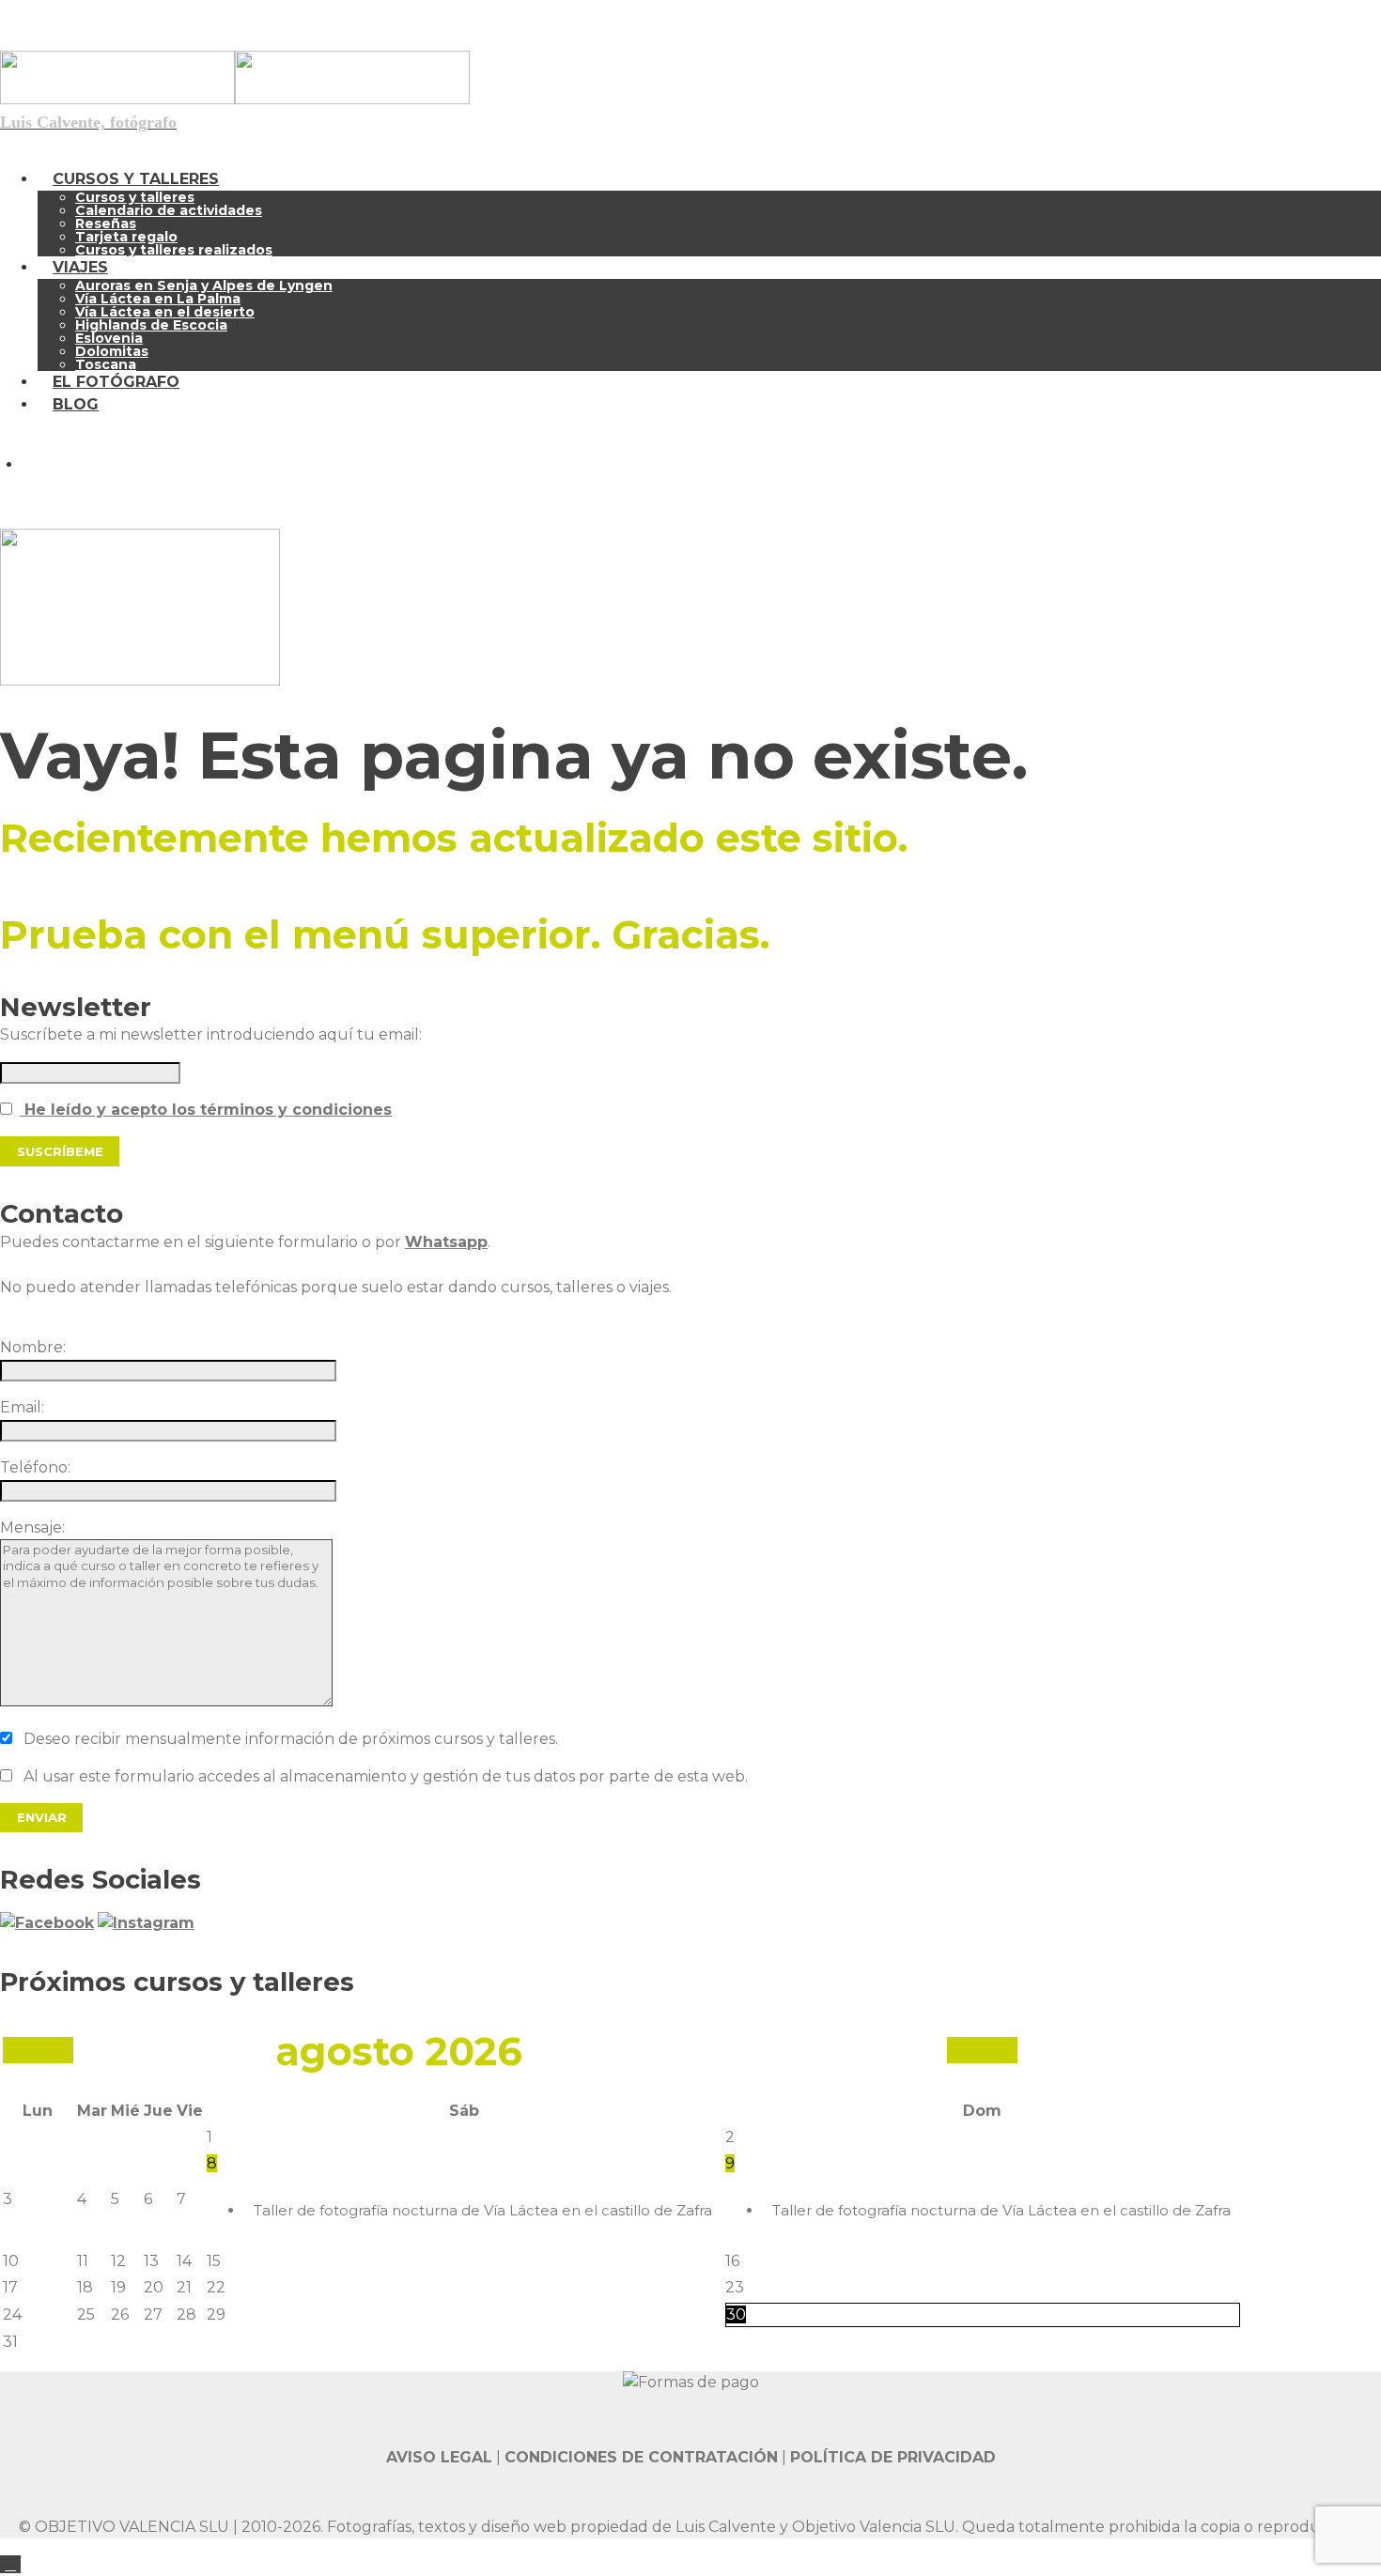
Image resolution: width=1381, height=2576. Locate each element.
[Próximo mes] (982, 2050)
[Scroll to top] (10, 2564)
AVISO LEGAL (439, 2457)
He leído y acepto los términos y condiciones (206, 1110)
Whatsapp (446, 1242)
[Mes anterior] (38, 2050)
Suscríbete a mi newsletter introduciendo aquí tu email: (211, 1034)
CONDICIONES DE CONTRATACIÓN (641, 2457)
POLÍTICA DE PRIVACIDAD (893, 2457)
